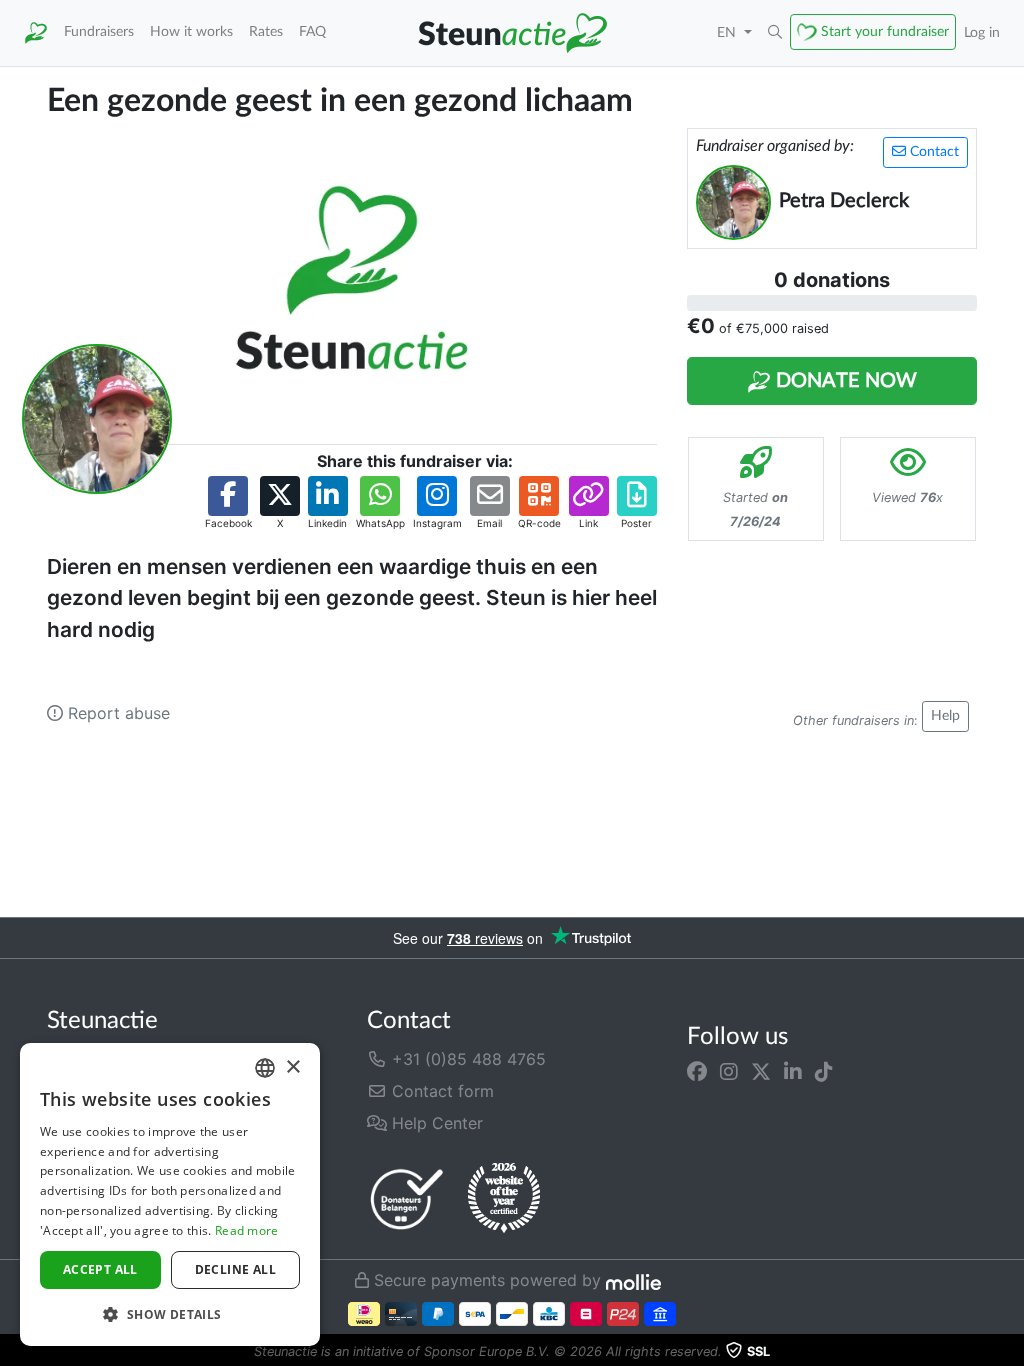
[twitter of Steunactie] (761, 1071)
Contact (932, 152)
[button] (775, 33)
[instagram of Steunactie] (729, 1071)
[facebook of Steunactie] (697, 1071)
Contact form (440, 1091)
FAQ (312, 31)
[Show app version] (1010, 1352)
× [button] (292, 1067)
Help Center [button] (435, 1123)
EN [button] (728, 32)
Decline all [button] (235, 1269)
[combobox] (265, 1068)
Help (945, 716)
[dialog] (170, 1194)
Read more (247, 1230)
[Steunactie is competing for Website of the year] (504, 1198)
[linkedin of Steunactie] (793, 1071)
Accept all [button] (100, 1269)
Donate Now (844, 381)
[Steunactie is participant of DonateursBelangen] (407, 1198)
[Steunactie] (36, 33)
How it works (191, 31)
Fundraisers (99, 31)
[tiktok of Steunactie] (824, 1071)
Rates (266, 31)
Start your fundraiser (885, 31)
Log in (982, 32)
